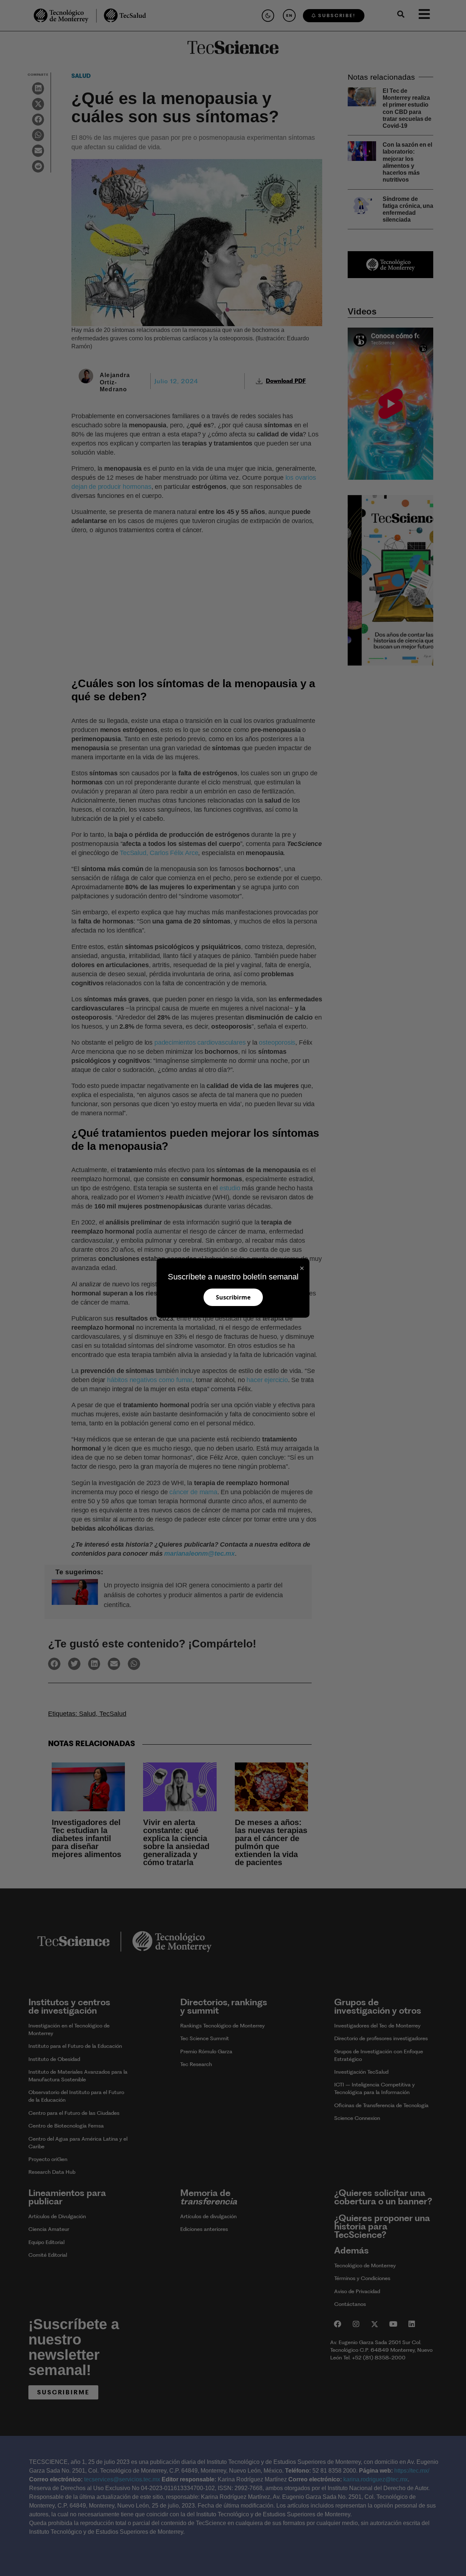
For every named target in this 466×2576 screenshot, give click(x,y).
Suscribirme (233, 1297)
